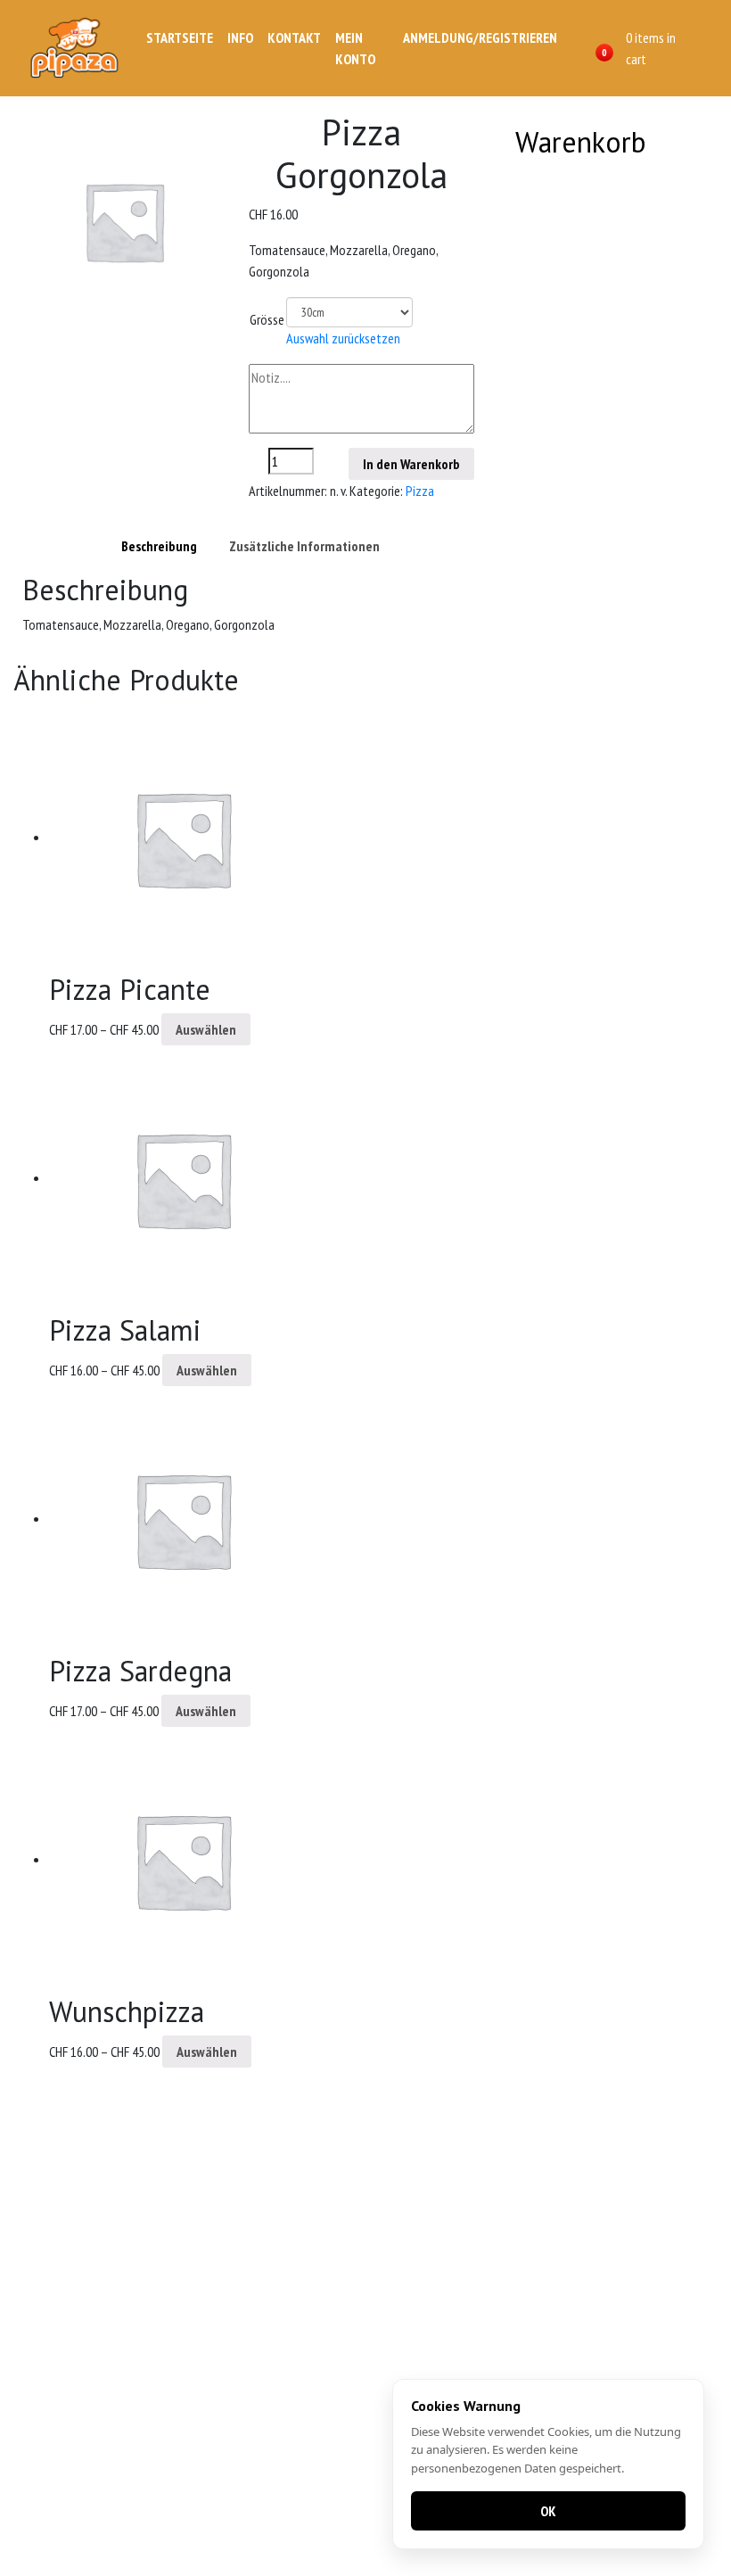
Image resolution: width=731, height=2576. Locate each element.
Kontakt (294, 37)
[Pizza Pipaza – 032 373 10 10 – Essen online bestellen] (77, 48)
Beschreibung (159, 546)
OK (548, 2511)
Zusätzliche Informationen (304, 546)
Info (240, 37)
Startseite (180, 37)
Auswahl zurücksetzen (343, 338)
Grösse (267, 319)
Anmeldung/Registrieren (480, 37)
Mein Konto (355, 48)
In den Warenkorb (411, 464)
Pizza (420, 491)
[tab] (159, 546)
